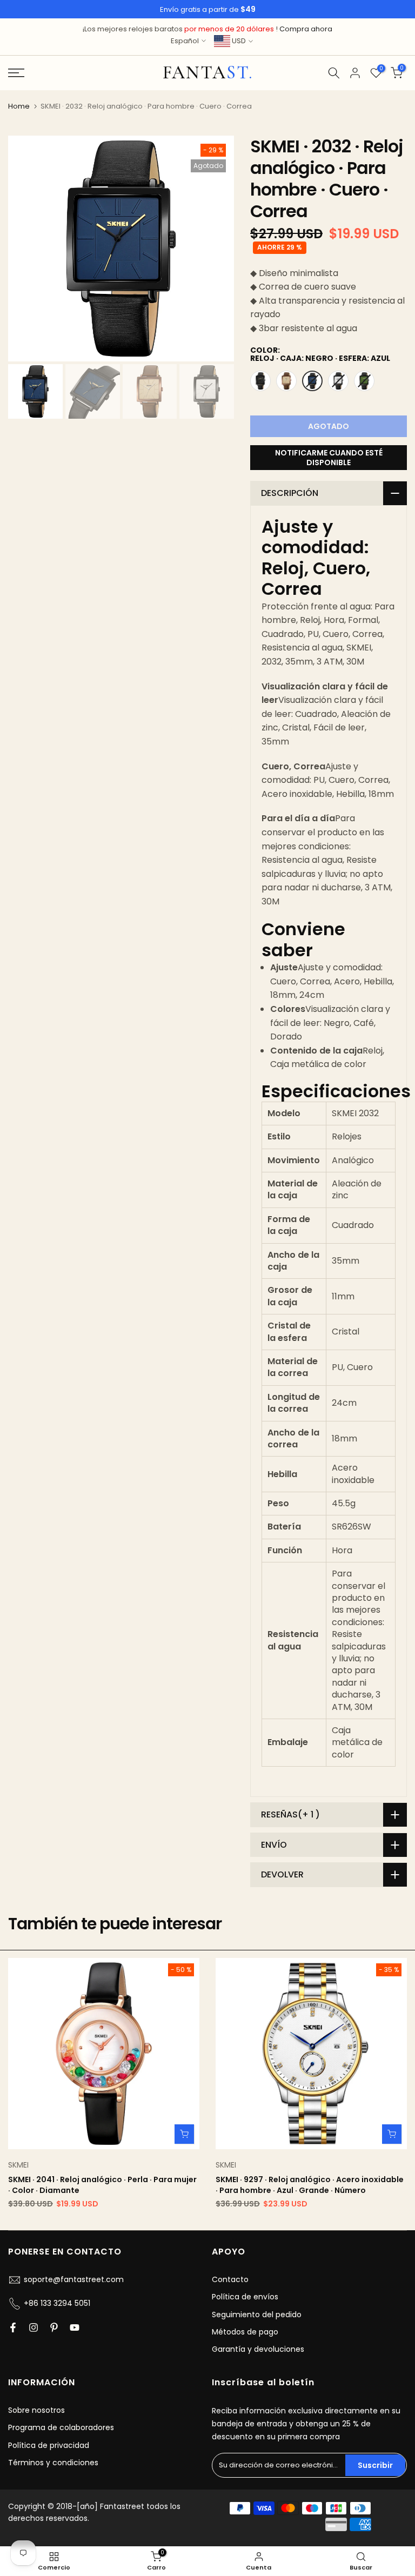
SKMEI (18, 2165)
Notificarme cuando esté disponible (329, 458)
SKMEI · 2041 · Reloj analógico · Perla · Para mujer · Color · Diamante (102, 2185)
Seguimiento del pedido (257, 2315)
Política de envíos (245, 2297)
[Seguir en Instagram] (34, 2327)
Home (19, 106)
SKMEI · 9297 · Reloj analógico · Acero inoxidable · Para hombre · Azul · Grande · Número (310, 2185)
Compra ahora (306, 29)
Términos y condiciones (53, 2463)
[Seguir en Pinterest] (54, 2327)
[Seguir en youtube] (75, 2327)
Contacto (230, 2279)
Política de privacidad (49, 2445)
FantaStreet (208, 73)
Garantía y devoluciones (258, 2349)
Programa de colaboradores (61, 2427)
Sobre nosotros (36, 2410)
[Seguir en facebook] (13, 2327)
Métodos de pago (245, 2332)
